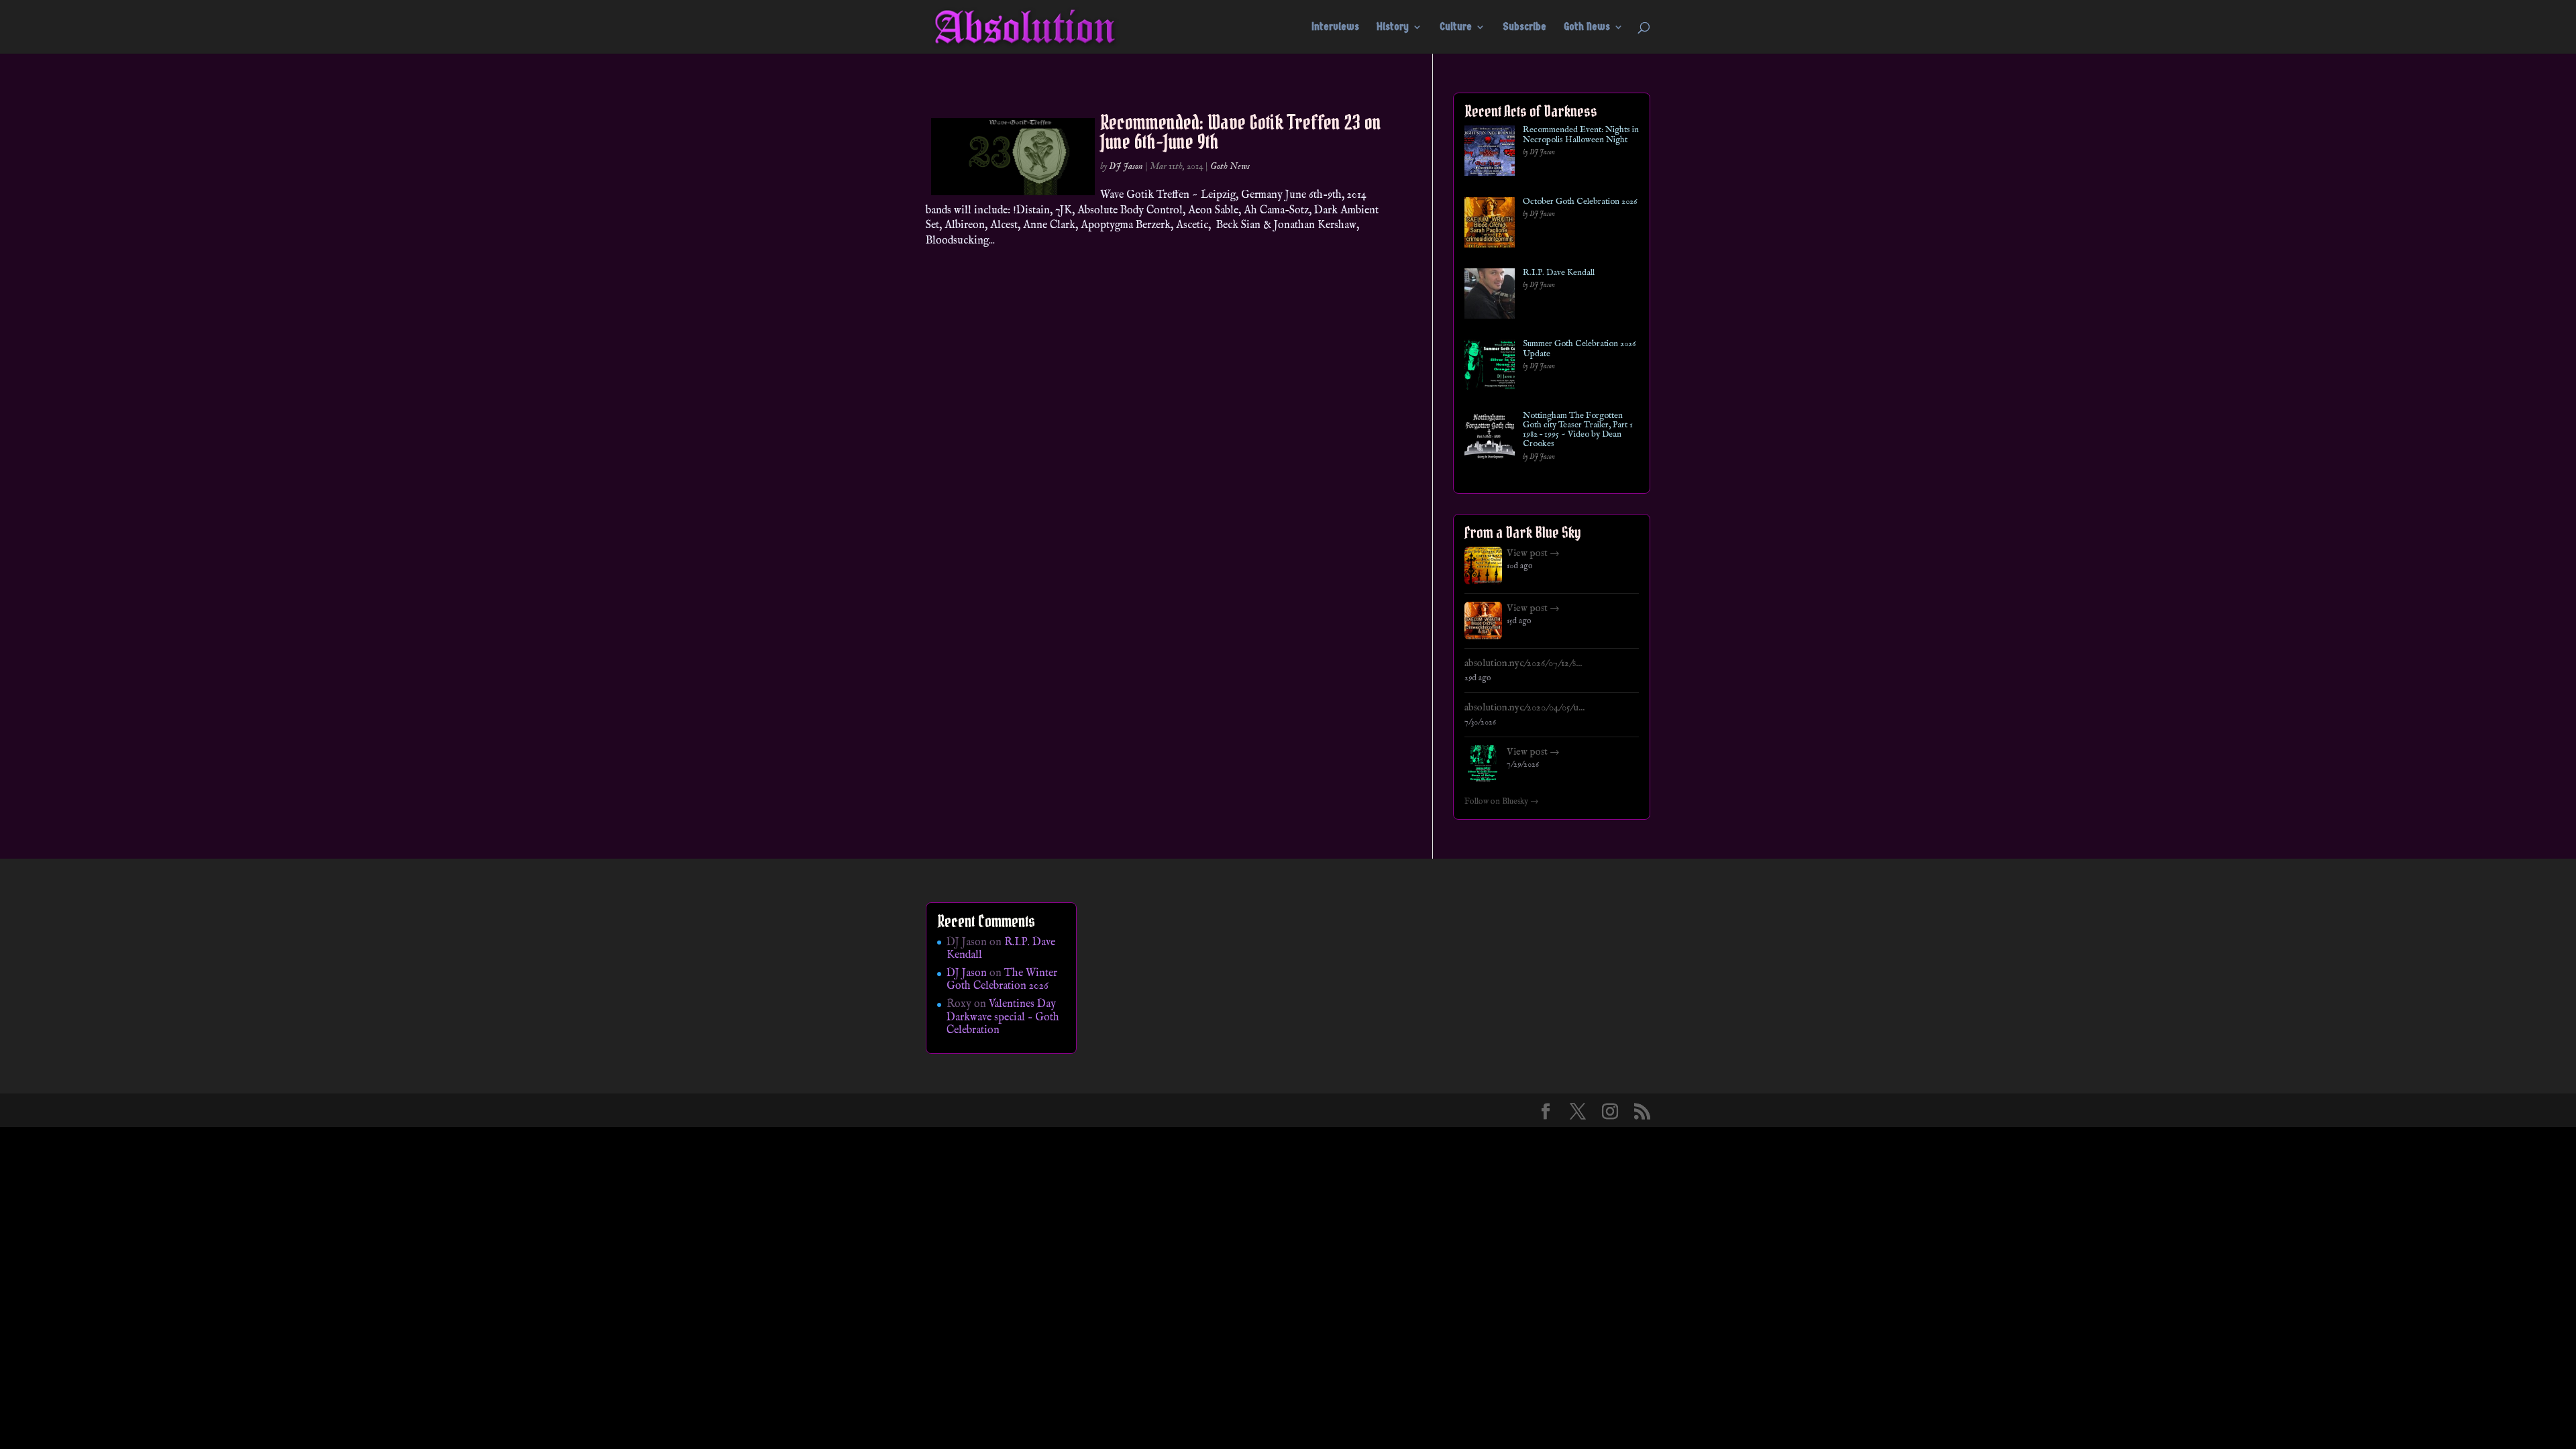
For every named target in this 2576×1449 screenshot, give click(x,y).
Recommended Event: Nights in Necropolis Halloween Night (1581, 135)
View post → (1533, 553)
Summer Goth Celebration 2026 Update (1579, 349)
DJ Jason (1126, 166)
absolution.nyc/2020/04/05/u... (1524, 708)
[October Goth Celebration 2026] (1490, 225)
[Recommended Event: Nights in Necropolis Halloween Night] (1490, 153)
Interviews (1335, 28)
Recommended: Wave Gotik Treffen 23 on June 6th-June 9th (1241, 132)
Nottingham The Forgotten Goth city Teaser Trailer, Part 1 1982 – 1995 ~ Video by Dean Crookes (1578, 430)
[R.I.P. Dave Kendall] (1490, 296)
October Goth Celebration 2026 (1580, 202)
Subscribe (1524, 28)
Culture (1456, 28)
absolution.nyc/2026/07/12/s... (1523, 663)
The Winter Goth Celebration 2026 (1002, 980)
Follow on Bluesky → (1502, 802)
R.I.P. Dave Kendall (1559, 273)
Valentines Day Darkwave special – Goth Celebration (1003, 1017)
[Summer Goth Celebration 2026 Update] (1490, 367)
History (1393, 28)
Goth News (1587, 28)
